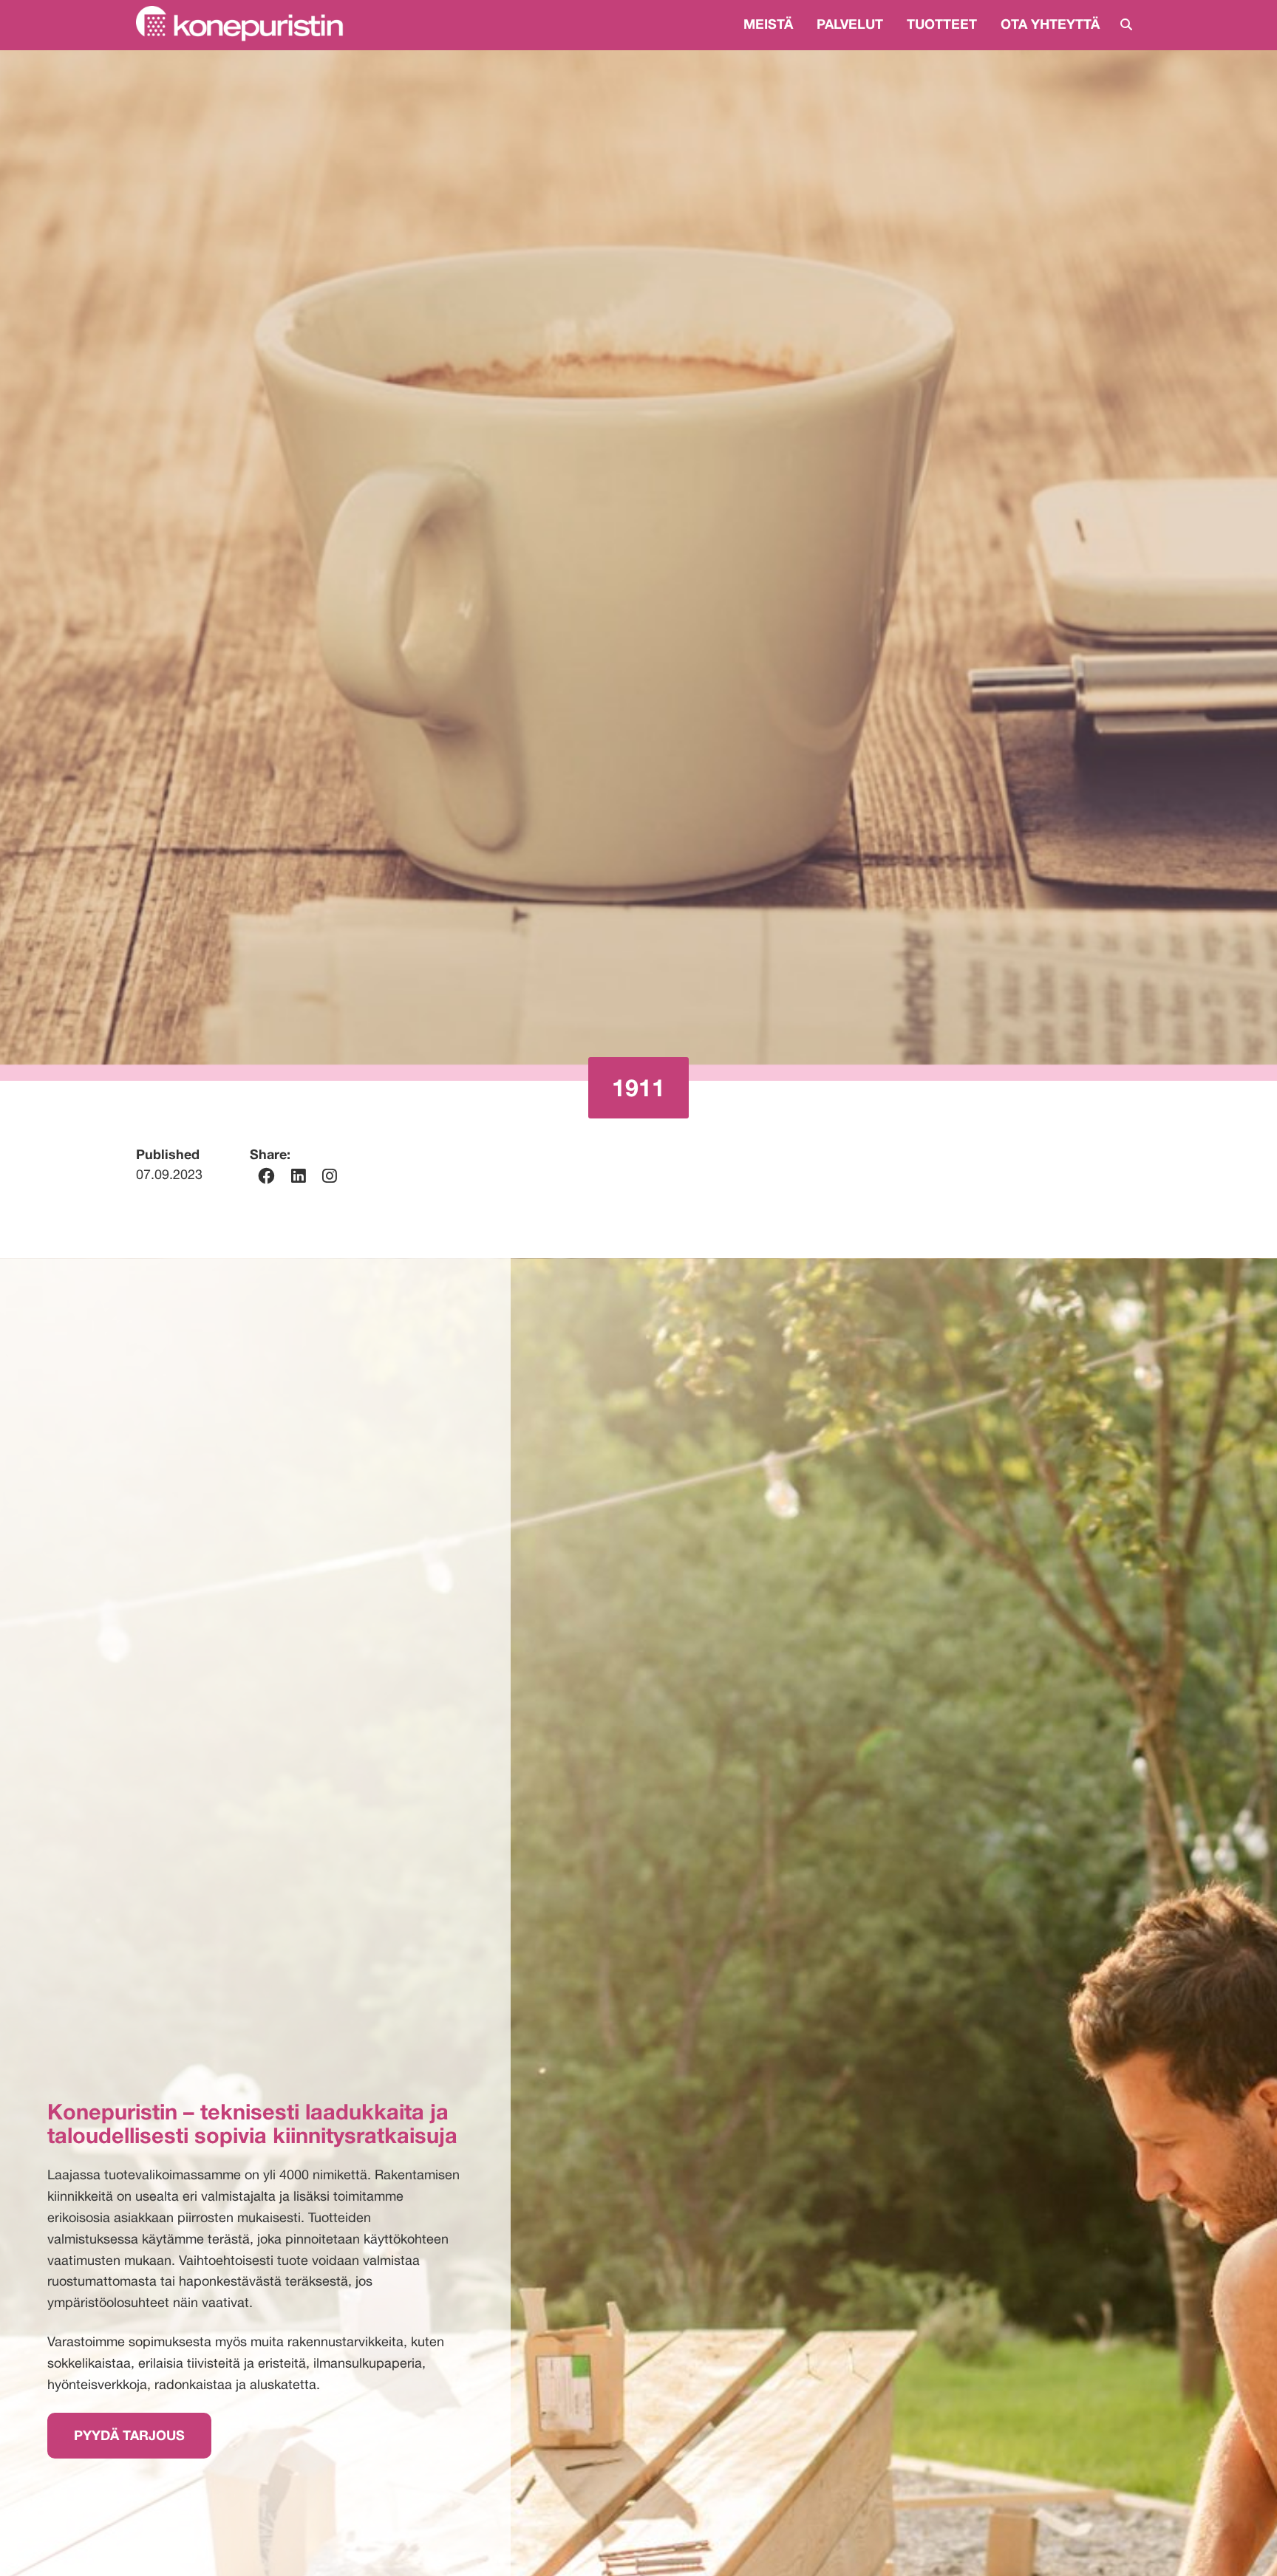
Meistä (768, 24)
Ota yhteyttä (1050, 24)
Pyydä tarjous (129, 2435)
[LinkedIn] (299, 1176)
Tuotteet (942, 24)
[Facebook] (266, 1176)
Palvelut (850, 24)
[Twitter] (330, 1176)
